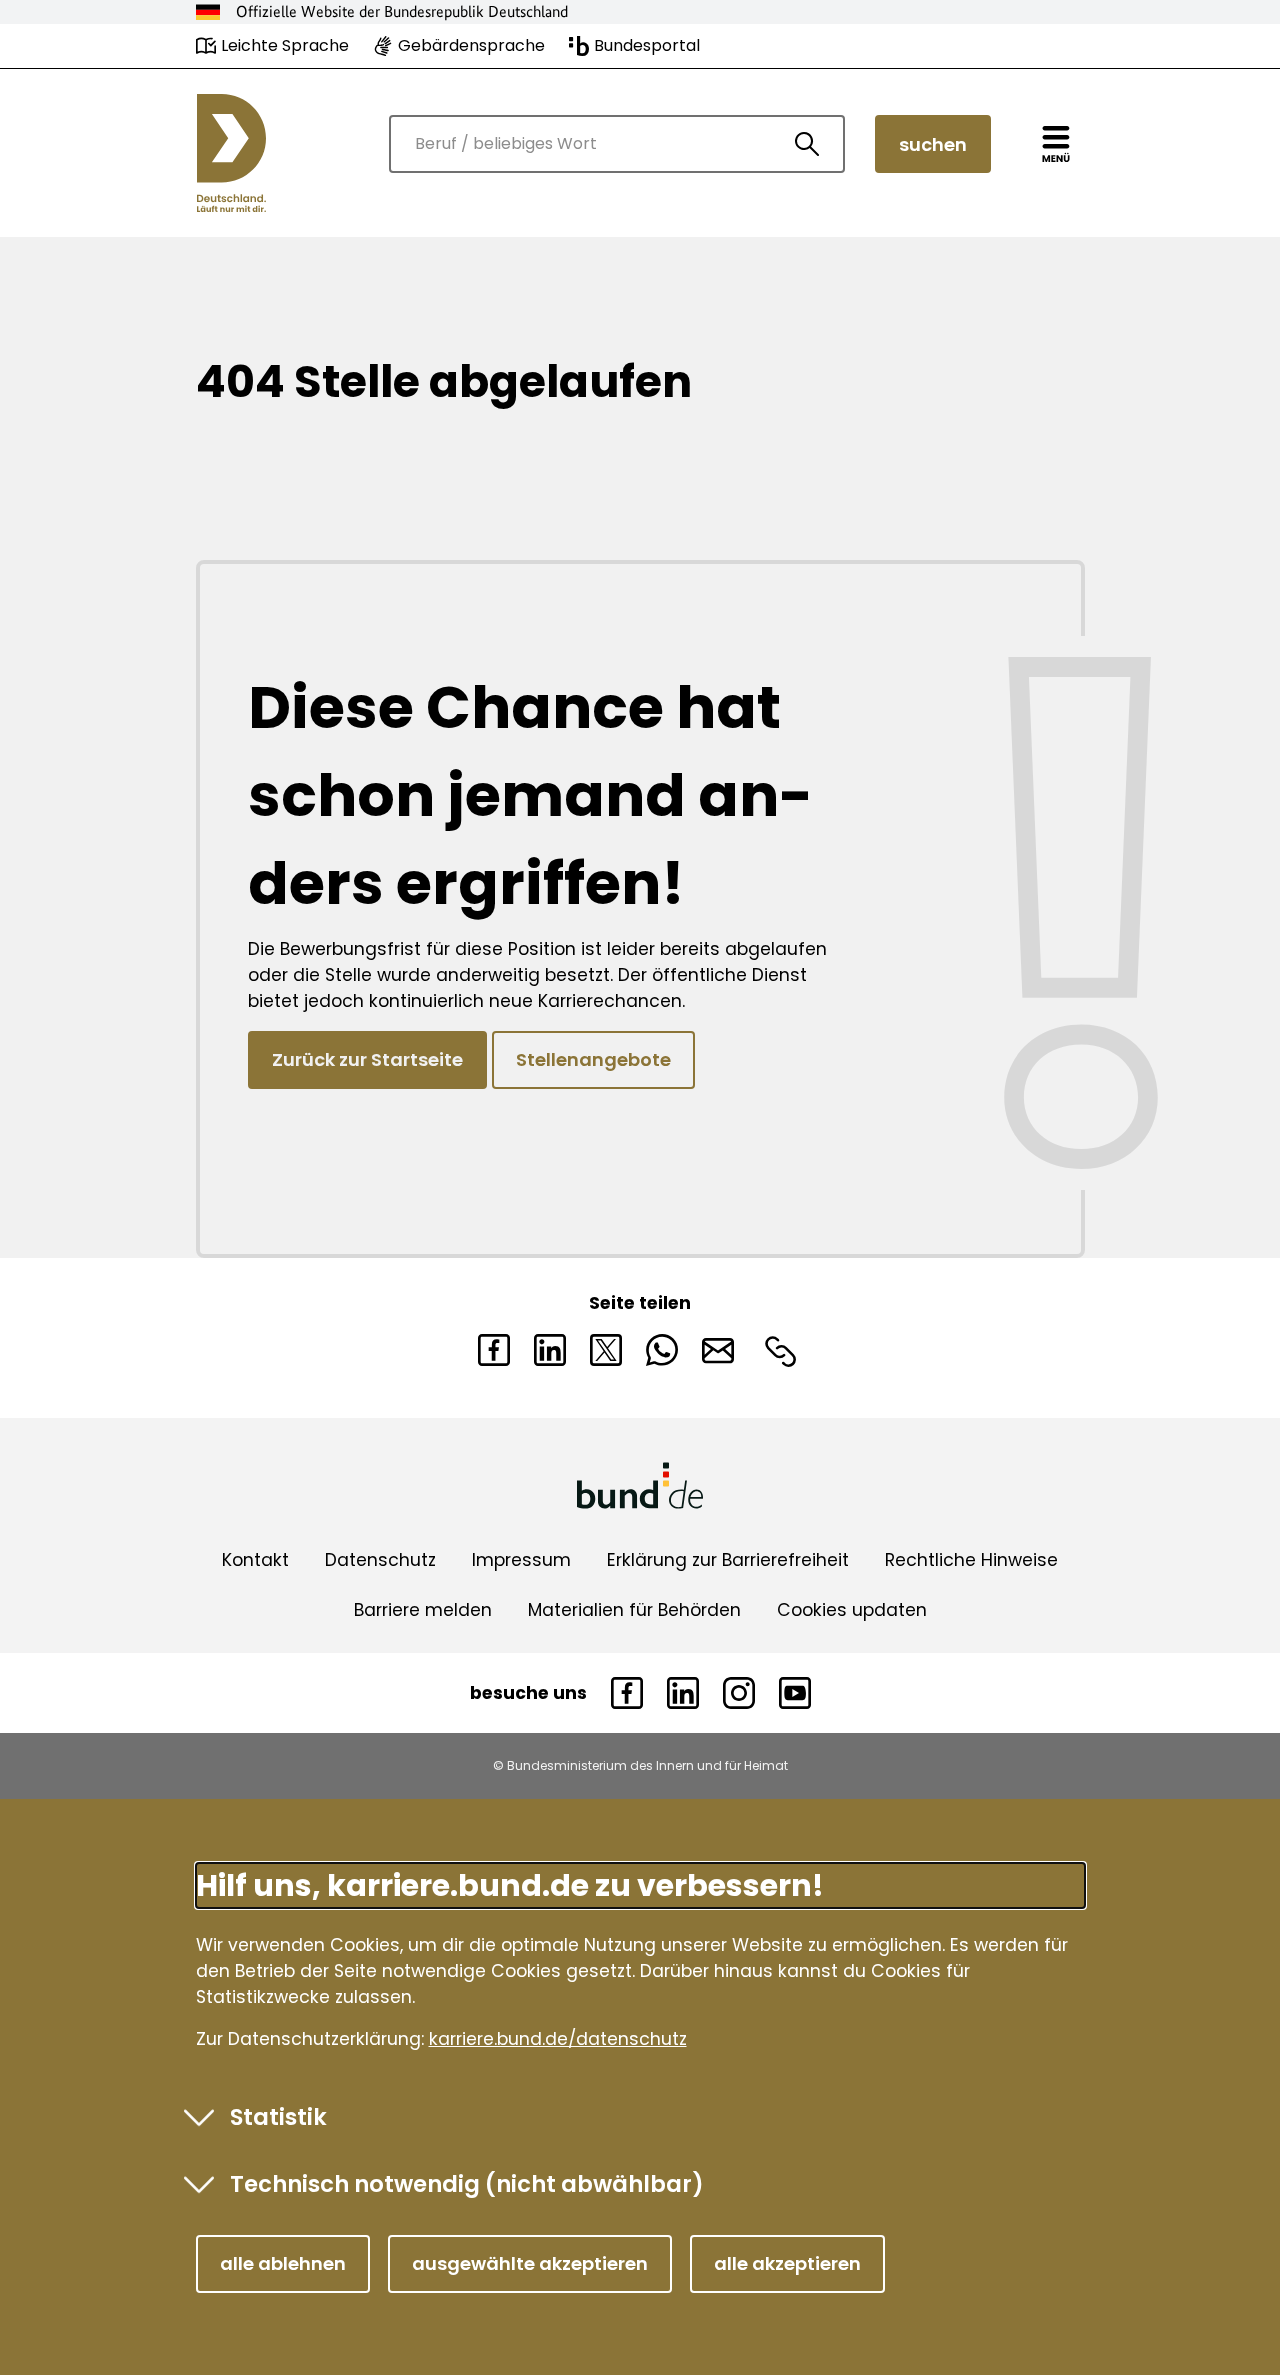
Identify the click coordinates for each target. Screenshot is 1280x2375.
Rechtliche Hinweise (971, 1560)
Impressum (521, 1560)
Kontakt (255, 1560)
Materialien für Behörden (634, 1610)
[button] (283, 2264)
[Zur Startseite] (231, 153)
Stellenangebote (593, 1059)
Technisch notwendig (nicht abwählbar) (467, 2184)
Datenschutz (380, 1560)
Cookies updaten (852, 1610)
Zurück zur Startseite (367, 1059)
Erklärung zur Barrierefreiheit (728, 1560)
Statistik (278, 2117)
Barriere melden (423, 1610)
